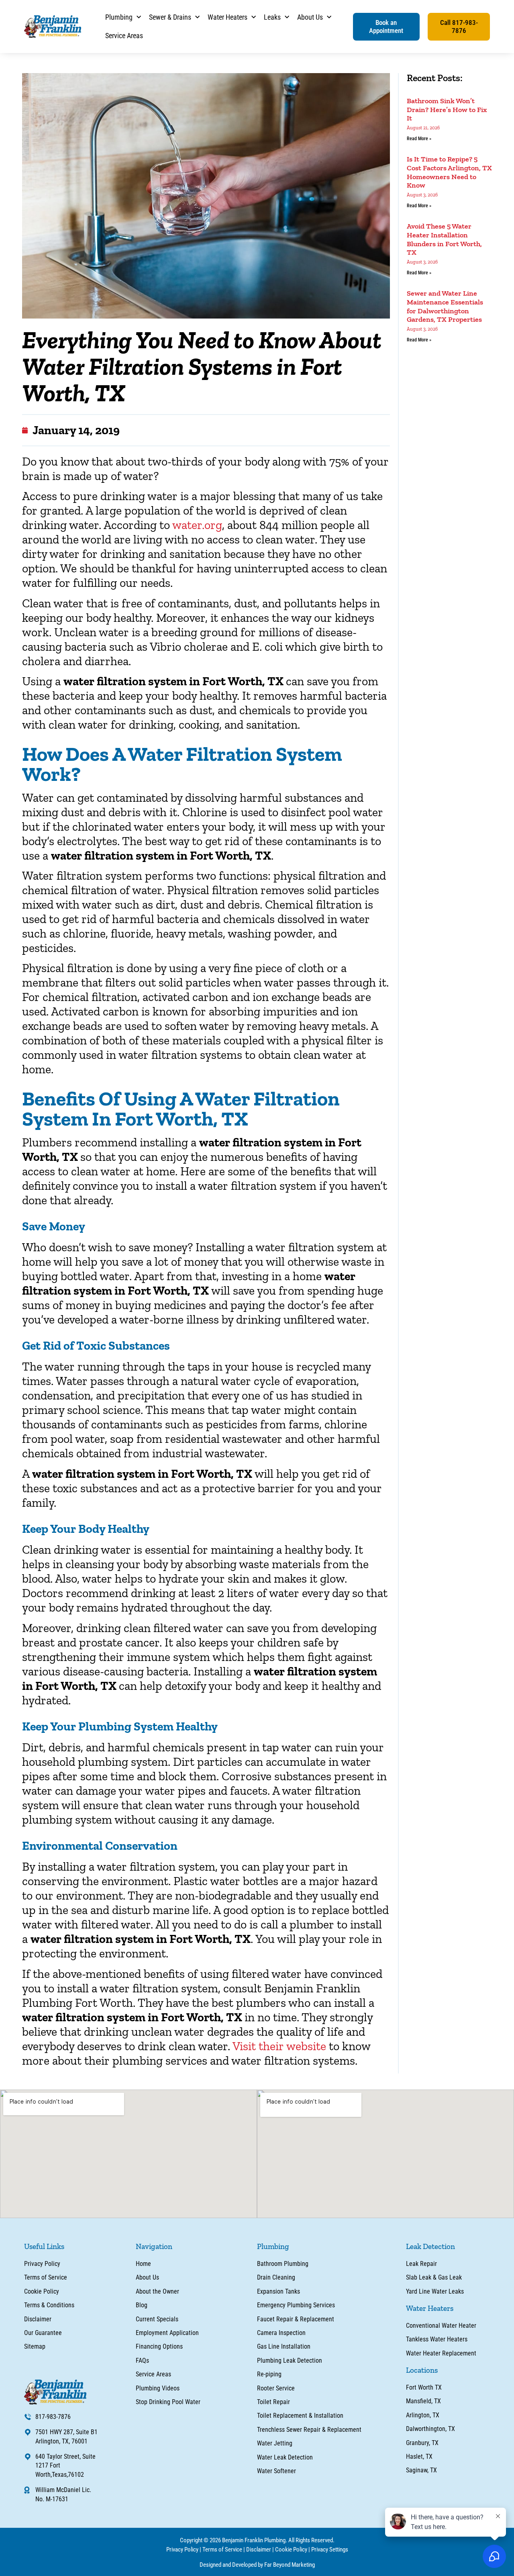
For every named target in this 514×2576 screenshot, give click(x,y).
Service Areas (124, 36)
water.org (197, 525)
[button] (386, 27)
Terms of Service (222, 2549)
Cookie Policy (291, 2549)
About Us (310, 17)
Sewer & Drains (170, 17)
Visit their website (281, 2046)
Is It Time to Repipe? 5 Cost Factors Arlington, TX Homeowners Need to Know (449, 172)
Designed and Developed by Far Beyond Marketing (257, 2565)
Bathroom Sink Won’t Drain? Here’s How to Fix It (447, 109)
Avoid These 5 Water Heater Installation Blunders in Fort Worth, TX (444, 239)
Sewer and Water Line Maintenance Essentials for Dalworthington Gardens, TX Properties (445, 306)
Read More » (419, 139)
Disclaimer (259, 2549)
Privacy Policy (182, 2549)
